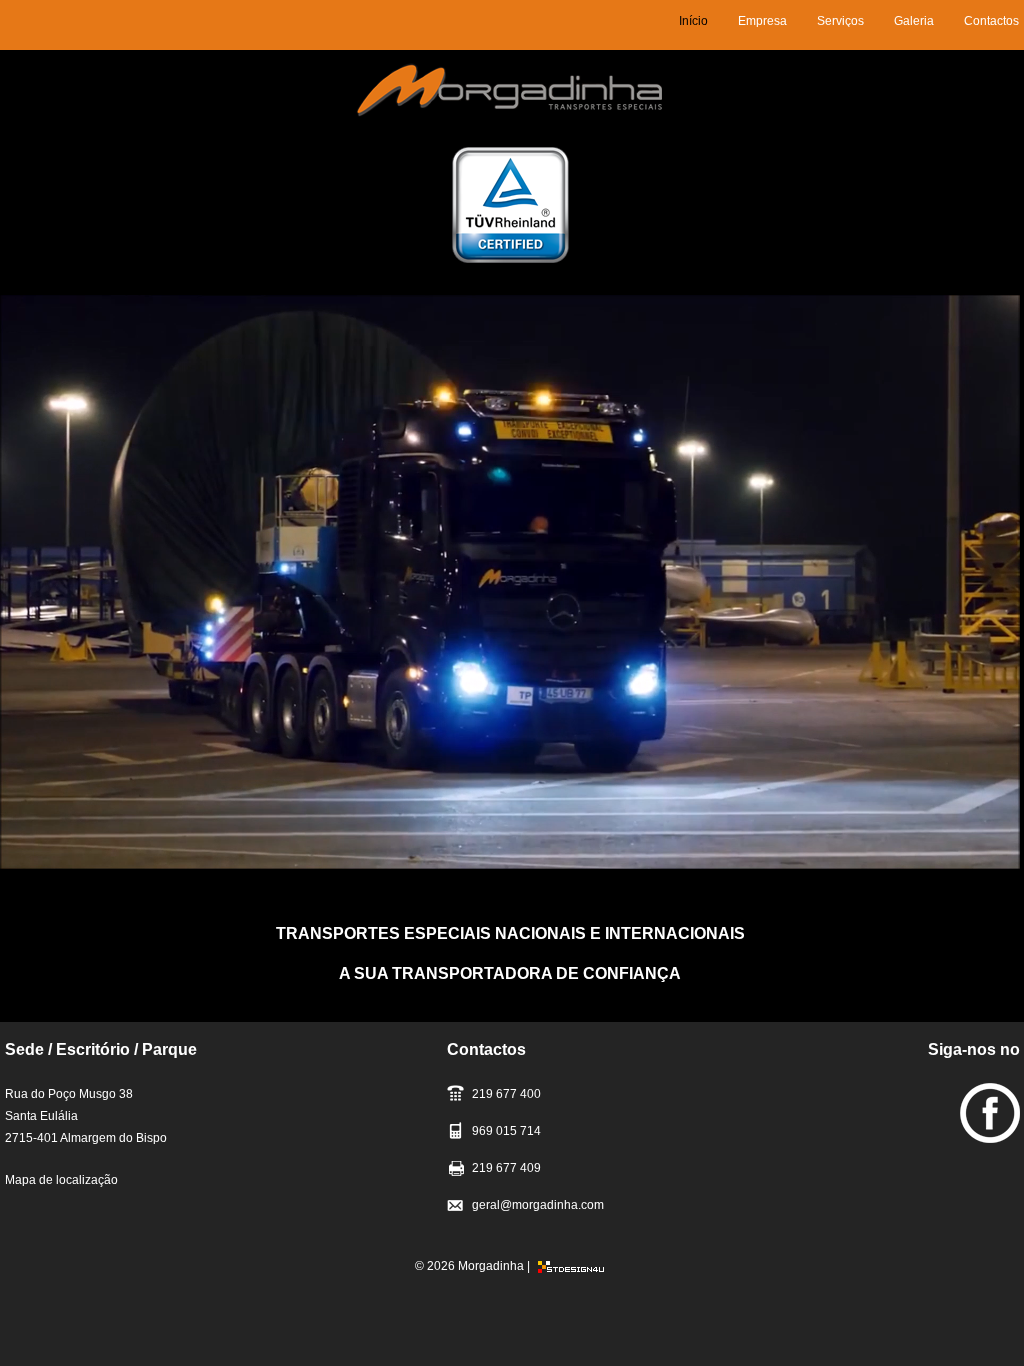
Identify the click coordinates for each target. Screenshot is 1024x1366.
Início (693, 21)
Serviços (840, 21)
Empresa (762, 21)
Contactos (991, 21)
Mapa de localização (61, 1180)
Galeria (914, 21)
